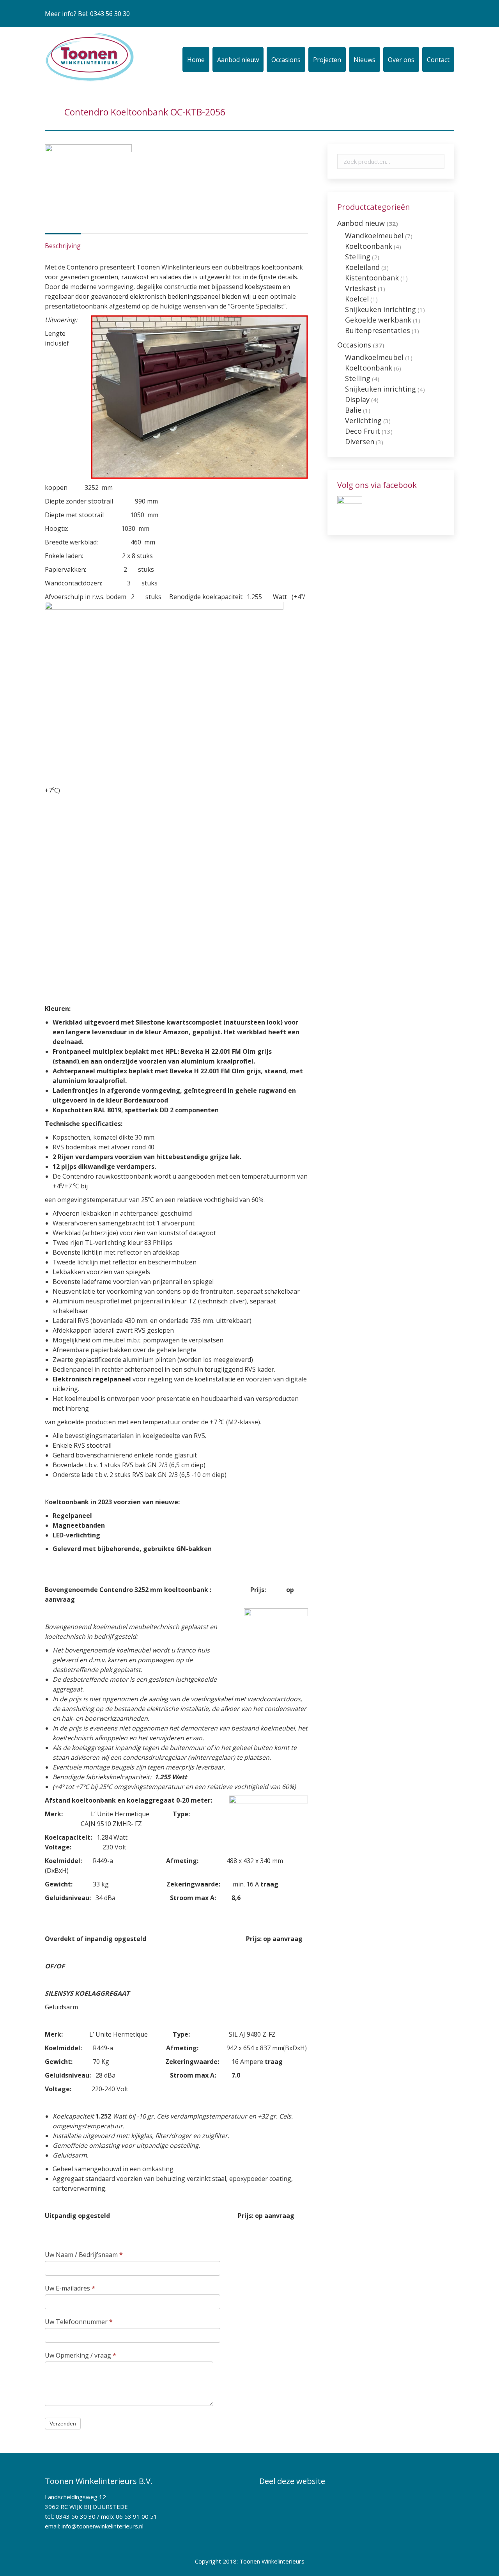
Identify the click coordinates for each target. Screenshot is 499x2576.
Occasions (354, 345)
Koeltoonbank (369, 246)
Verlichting (363, 420)
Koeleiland (362, 267)
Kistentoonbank (372, 278)
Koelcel (357, 299)
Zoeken (436, 161)
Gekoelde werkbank (378, 320)
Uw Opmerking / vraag (81, 2355)
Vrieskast (361, 288)
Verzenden (63, 2424)
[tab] (63, 242)
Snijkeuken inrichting (380, 309)
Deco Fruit (363, 431)
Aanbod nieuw (361, 223)
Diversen (360, 441)
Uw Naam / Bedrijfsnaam (84, 2255)
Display (357, 399)
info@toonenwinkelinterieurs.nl (103, 2526)
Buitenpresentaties (378, 330)
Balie (353, 410)
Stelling (358, 257)
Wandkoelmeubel (374, 236)
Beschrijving (63, 246)
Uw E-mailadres (70, 2288)
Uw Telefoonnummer (79, 2322)
